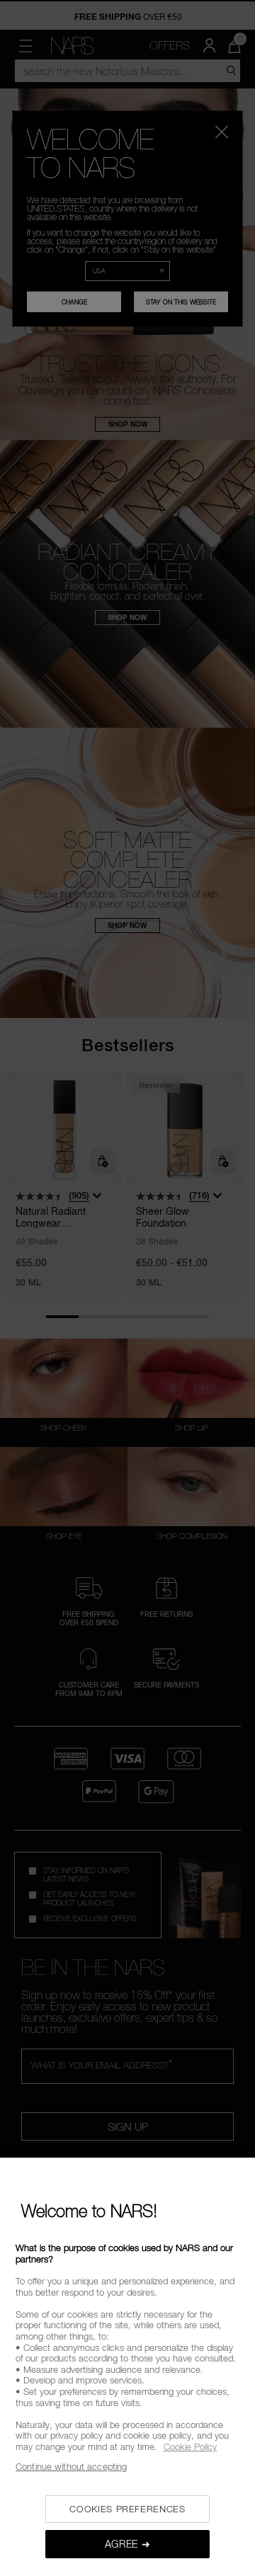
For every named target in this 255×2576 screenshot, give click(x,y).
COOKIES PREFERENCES (127, 2509)
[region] (127, 2367)
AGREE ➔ (128, 2544)
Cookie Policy (190, 2446)
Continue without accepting (71, 2466)
